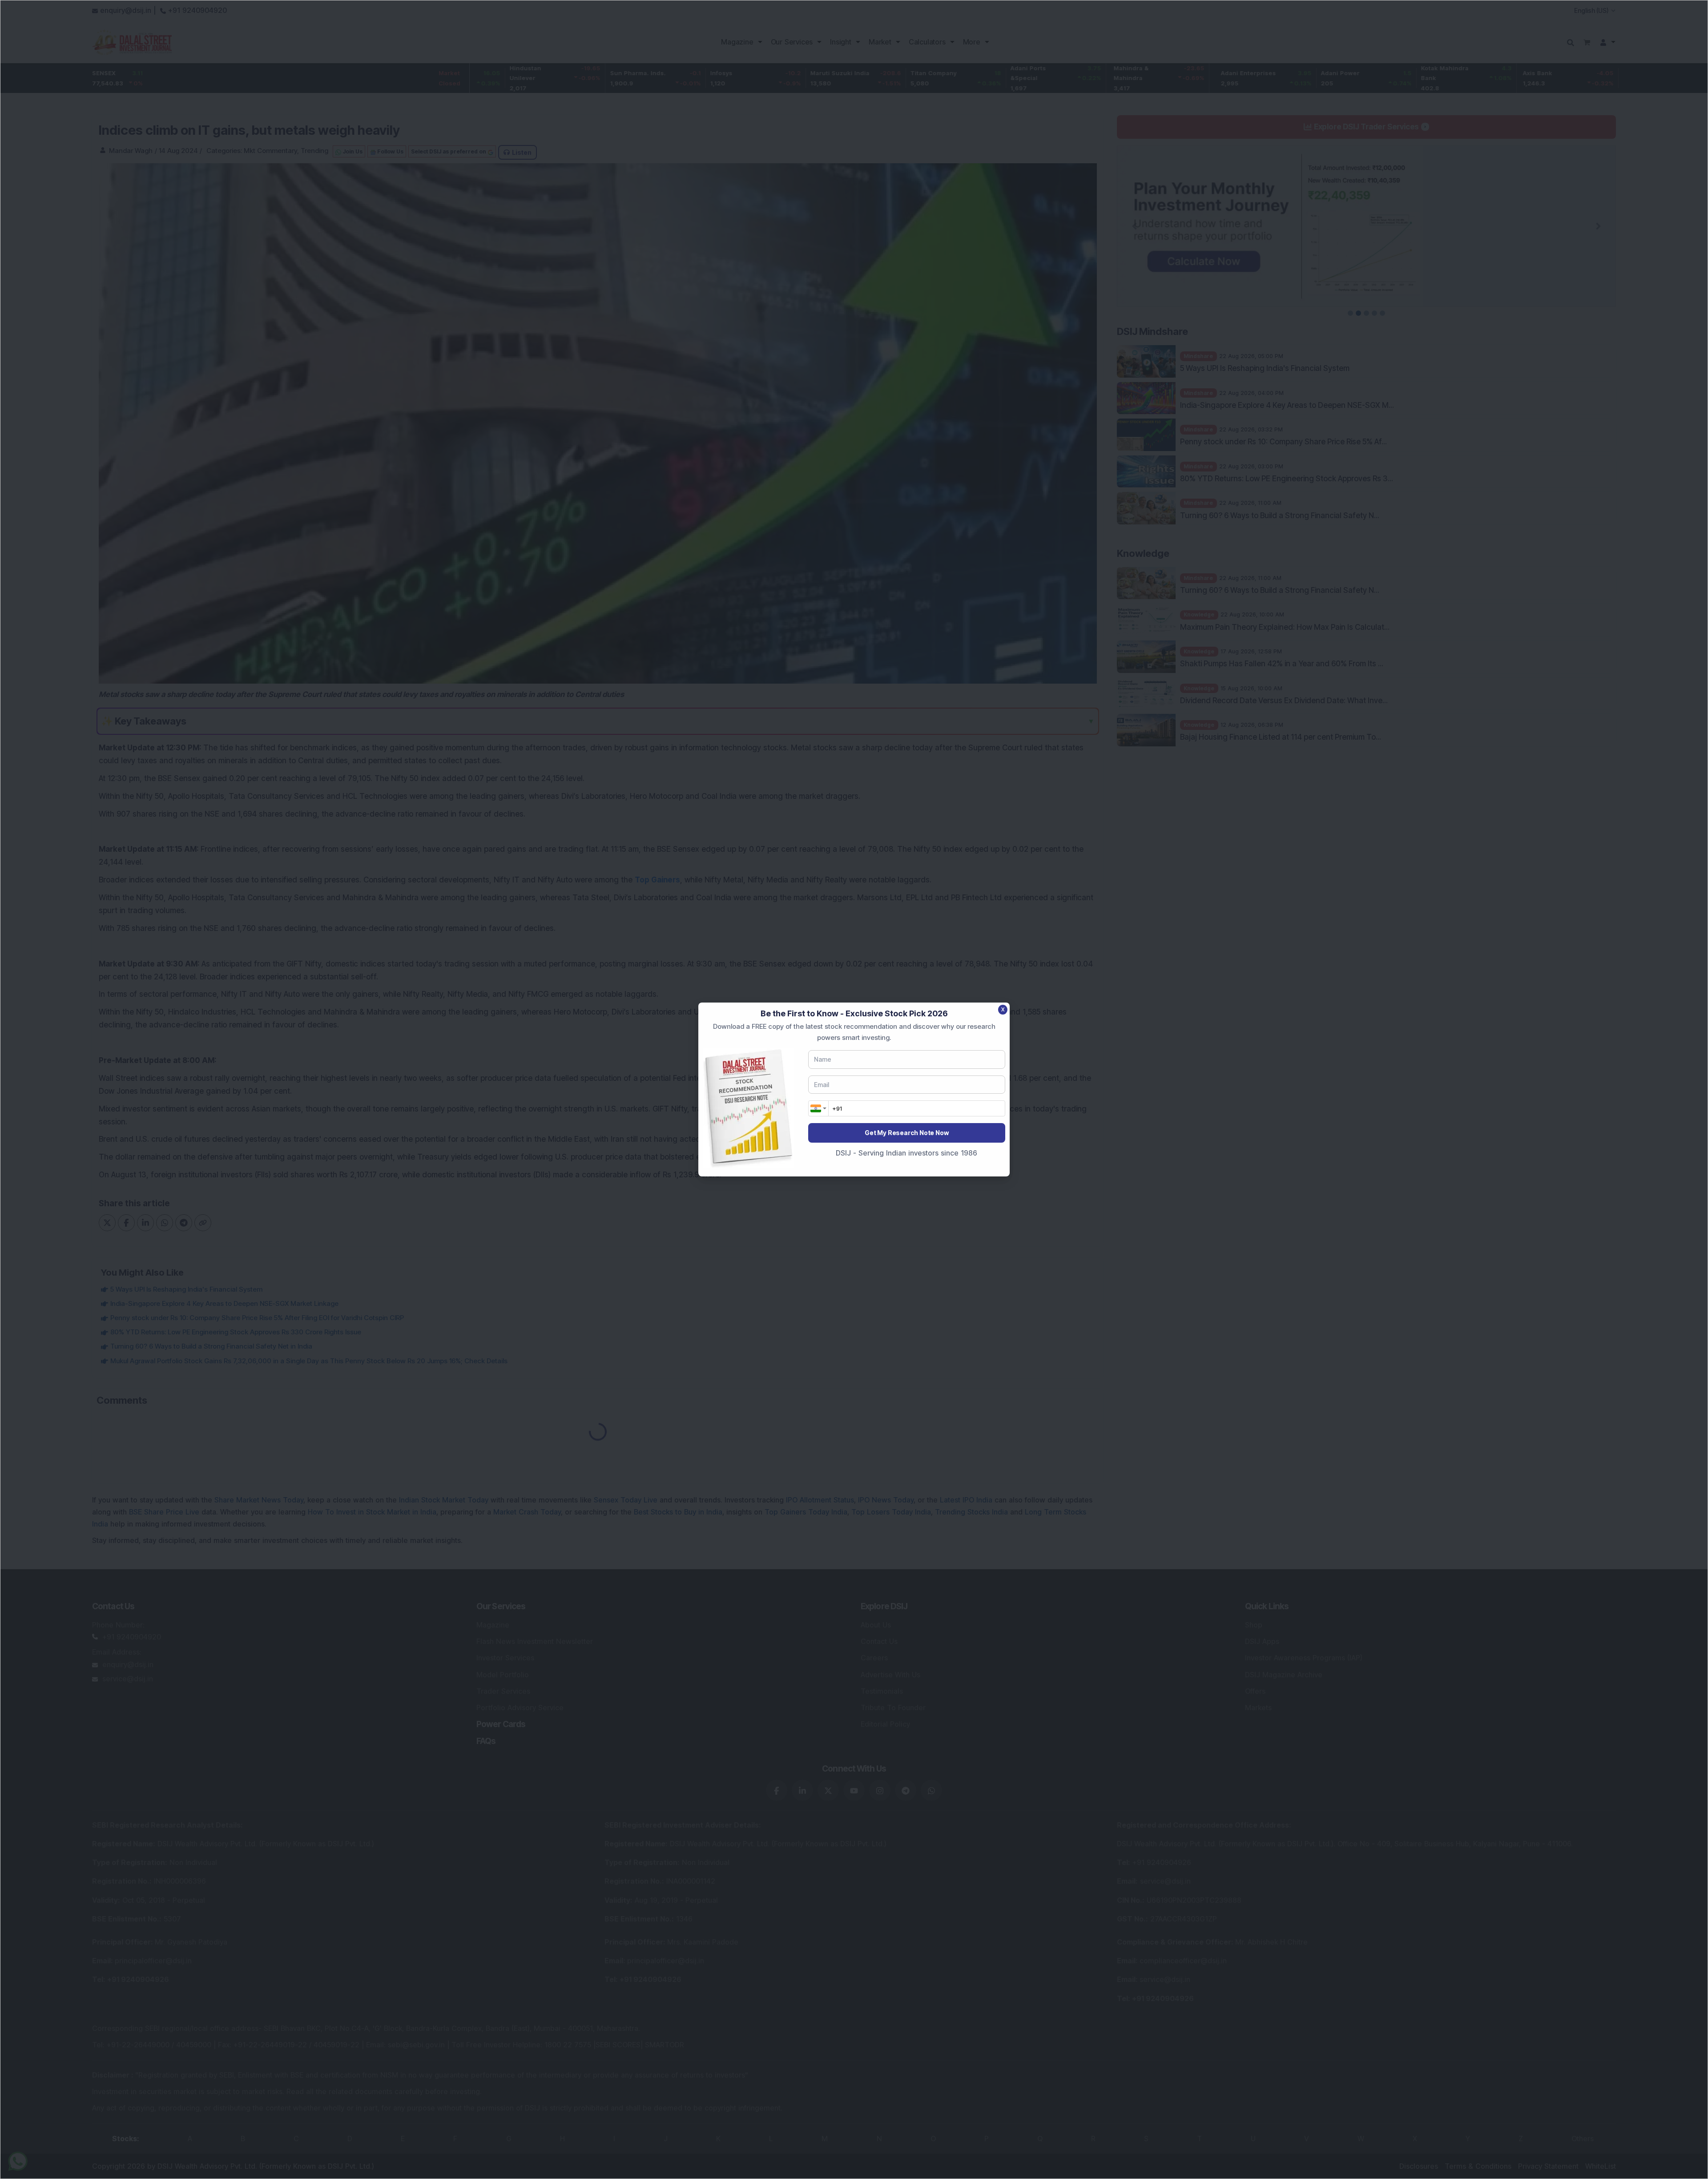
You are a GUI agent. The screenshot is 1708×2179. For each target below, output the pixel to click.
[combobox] (818, 1108)
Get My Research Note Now (906, 1133)
